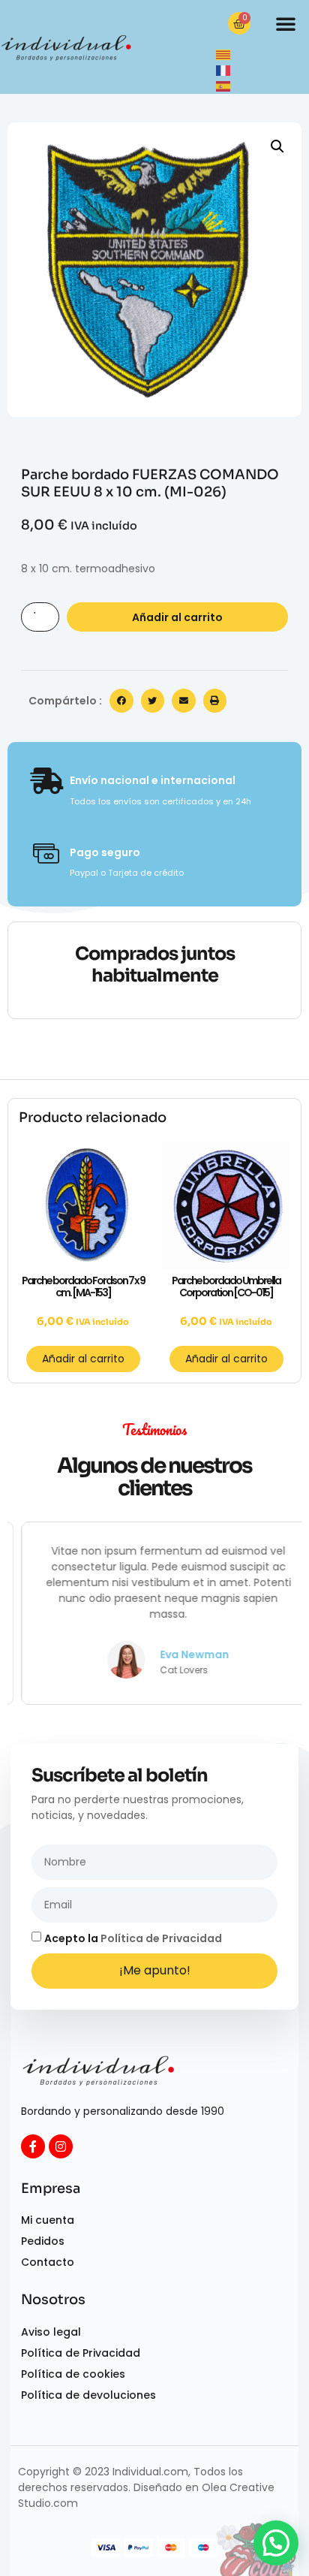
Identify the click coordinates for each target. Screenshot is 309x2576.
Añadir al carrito (177, 617)
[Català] (224, 54)
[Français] (224, 70)
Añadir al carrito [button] (83, 1359)
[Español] (224, 86)
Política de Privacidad (161, 1938)
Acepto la (133, 1938)
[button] (286, 23)
